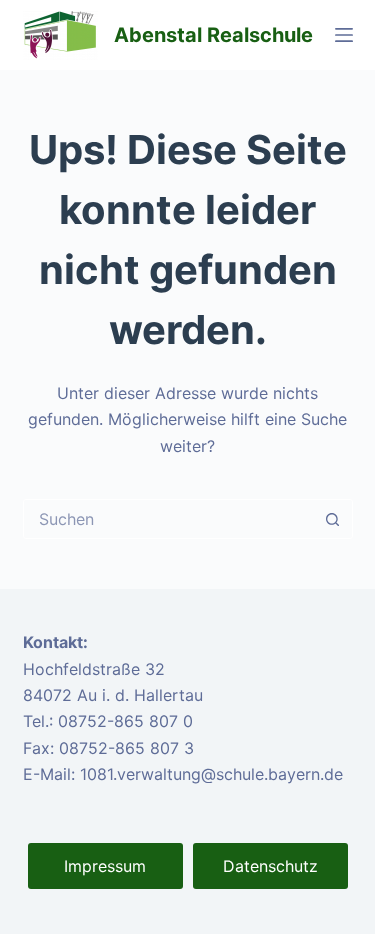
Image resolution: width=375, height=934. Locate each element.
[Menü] (344, 35)
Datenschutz (270, 866)
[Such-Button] (333, 519)
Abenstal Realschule (213, 35)
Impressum (105, 866)
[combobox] (169, 519)
